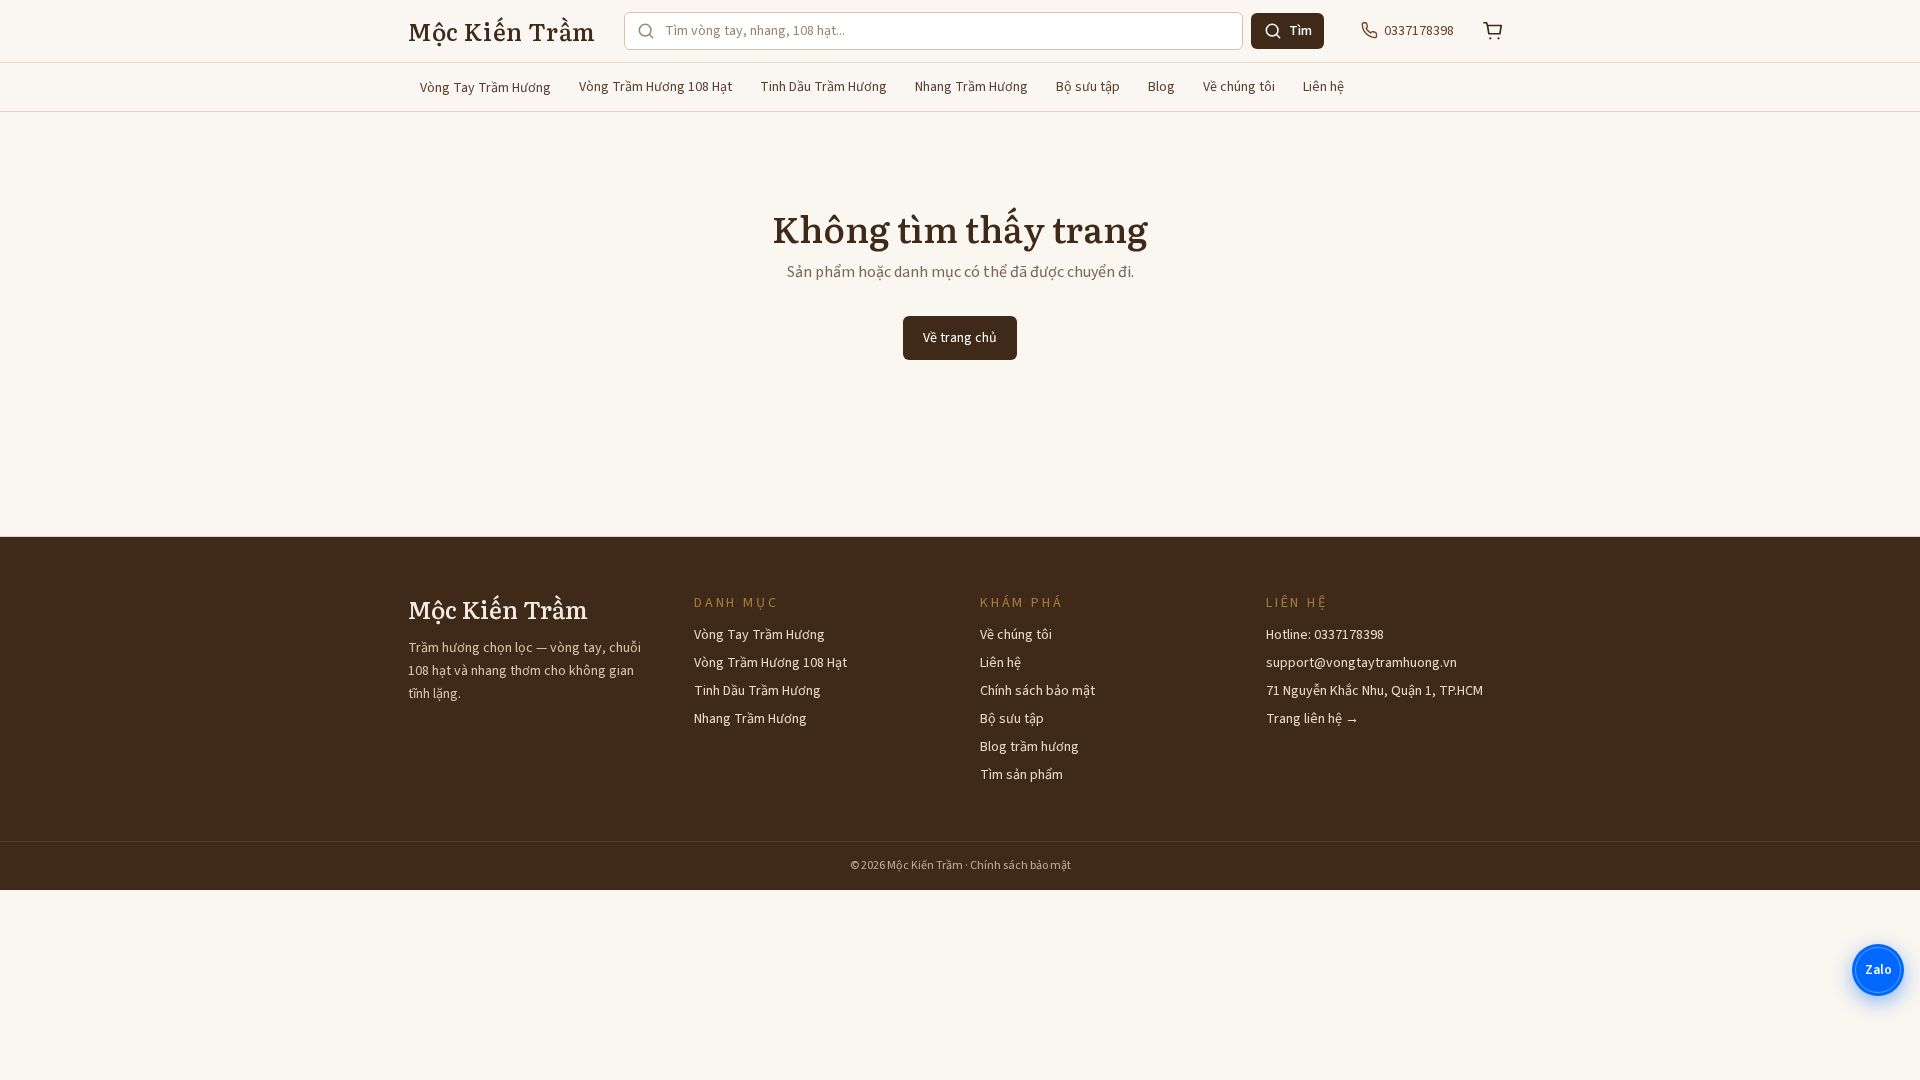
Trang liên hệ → (1312, 719)
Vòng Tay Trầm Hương (485, 88)
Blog (1161, 87)
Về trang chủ (960, 338)
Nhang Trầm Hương (971, 87)
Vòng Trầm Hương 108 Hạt (655, 87)
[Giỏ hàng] (1493, 31)
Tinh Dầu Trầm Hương (823, 87)
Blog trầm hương (1029, 747)
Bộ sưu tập (1088, 87)
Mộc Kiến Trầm (502, 31)
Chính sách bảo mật (1037, 691)
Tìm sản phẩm (1021, 775)
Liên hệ (1323, 87)
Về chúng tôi (1239, 87)
